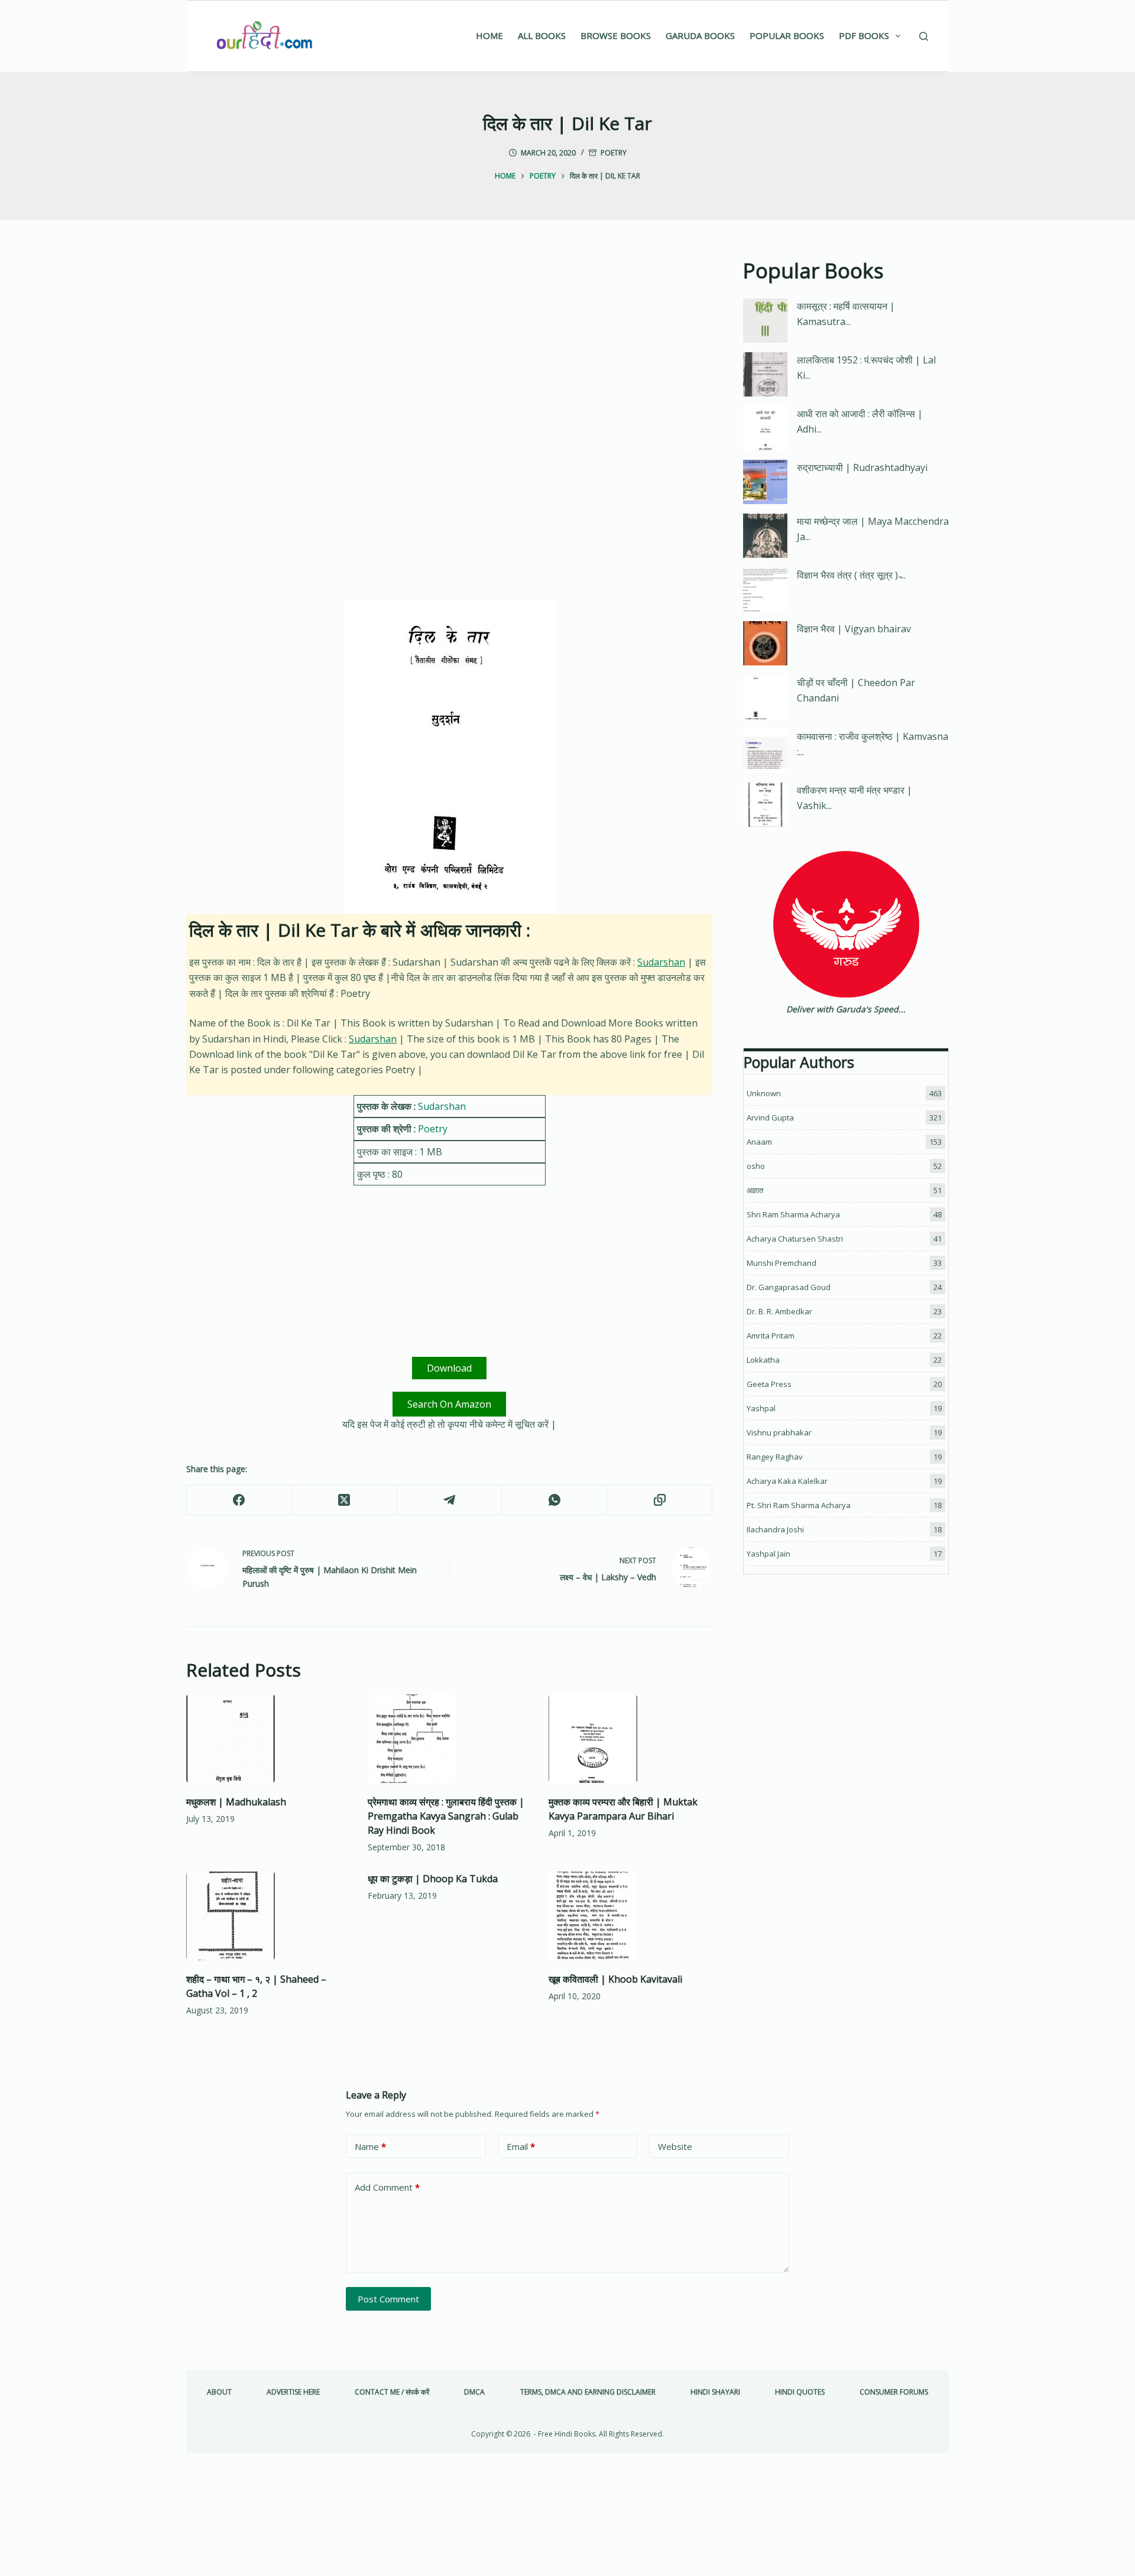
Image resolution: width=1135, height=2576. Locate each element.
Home (489, 35)
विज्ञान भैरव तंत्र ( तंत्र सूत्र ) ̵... (851, 575)
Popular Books (787, 35)
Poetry (614, 153)
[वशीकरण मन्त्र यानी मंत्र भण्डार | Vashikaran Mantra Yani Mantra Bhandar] (765, 805)
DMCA (474, 2392)
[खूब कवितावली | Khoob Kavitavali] (630, 1916)
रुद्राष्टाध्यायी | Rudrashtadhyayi (862, 467)
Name (370, 2146)
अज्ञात (755, 1190)
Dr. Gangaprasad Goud (789, 1287)
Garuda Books (700, 35)
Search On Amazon (449, 1404)
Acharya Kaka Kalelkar (787, 1481)
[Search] (924, 36)
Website (675, 2146)
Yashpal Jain (768, 1554)
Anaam (759, 1142)
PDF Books (864, 35)
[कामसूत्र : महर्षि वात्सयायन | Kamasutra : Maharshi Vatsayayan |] (765, 321)
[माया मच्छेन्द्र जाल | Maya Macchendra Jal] (765, 536)
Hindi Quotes (800, 2392)
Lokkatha (763, 1360)
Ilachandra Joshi (775, 1529)
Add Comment (387, 2187)
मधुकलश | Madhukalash (236, 1802)
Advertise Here (293, 2392)
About (219, 2392)
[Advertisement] (449, 343)
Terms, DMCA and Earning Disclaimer (588, 2392)
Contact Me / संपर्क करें (392, 2392)
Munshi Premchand (781, 1263)
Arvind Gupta (770, 1118)
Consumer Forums (894, 2392)
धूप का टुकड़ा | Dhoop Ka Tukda (433, 1879)
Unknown (764, 1093)
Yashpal (761, 1408)
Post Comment (388, 2299)
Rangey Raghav (775, 1457)
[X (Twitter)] (345, 1500)
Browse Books (616, 35)
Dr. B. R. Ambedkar (779, 1311)
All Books (542, 35)
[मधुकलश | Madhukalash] (268, 1739)
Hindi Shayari (715, 2392)
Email (521, 2146)
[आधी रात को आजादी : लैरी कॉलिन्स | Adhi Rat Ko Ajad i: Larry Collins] (765, 428)
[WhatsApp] (554, 1500)
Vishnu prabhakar (779, 1432)
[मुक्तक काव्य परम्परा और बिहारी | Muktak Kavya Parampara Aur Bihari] (630, 1739)
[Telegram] (450, 1500)
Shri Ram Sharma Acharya (793, 1214)
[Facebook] (239, 1500)
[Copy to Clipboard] (660, 1500)
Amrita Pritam (771, 1336)
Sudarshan (661, 962)
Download (449, 1368)
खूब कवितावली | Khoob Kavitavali (615, 1979)
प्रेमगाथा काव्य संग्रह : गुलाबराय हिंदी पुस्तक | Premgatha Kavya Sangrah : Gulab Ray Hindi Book (446, 1816)
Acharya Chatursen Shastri (795, 1239)
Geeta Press (769, 1384)
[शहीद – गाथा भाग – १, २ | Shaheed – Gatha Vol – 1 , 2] (268, 1916)
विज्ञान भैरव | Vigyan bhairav (854, 629)
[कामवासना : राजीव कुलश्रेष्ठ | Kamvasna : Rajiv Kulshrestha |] (765, 751)
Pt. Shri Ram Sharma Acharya (799, 1505)
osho (756, 1166)
